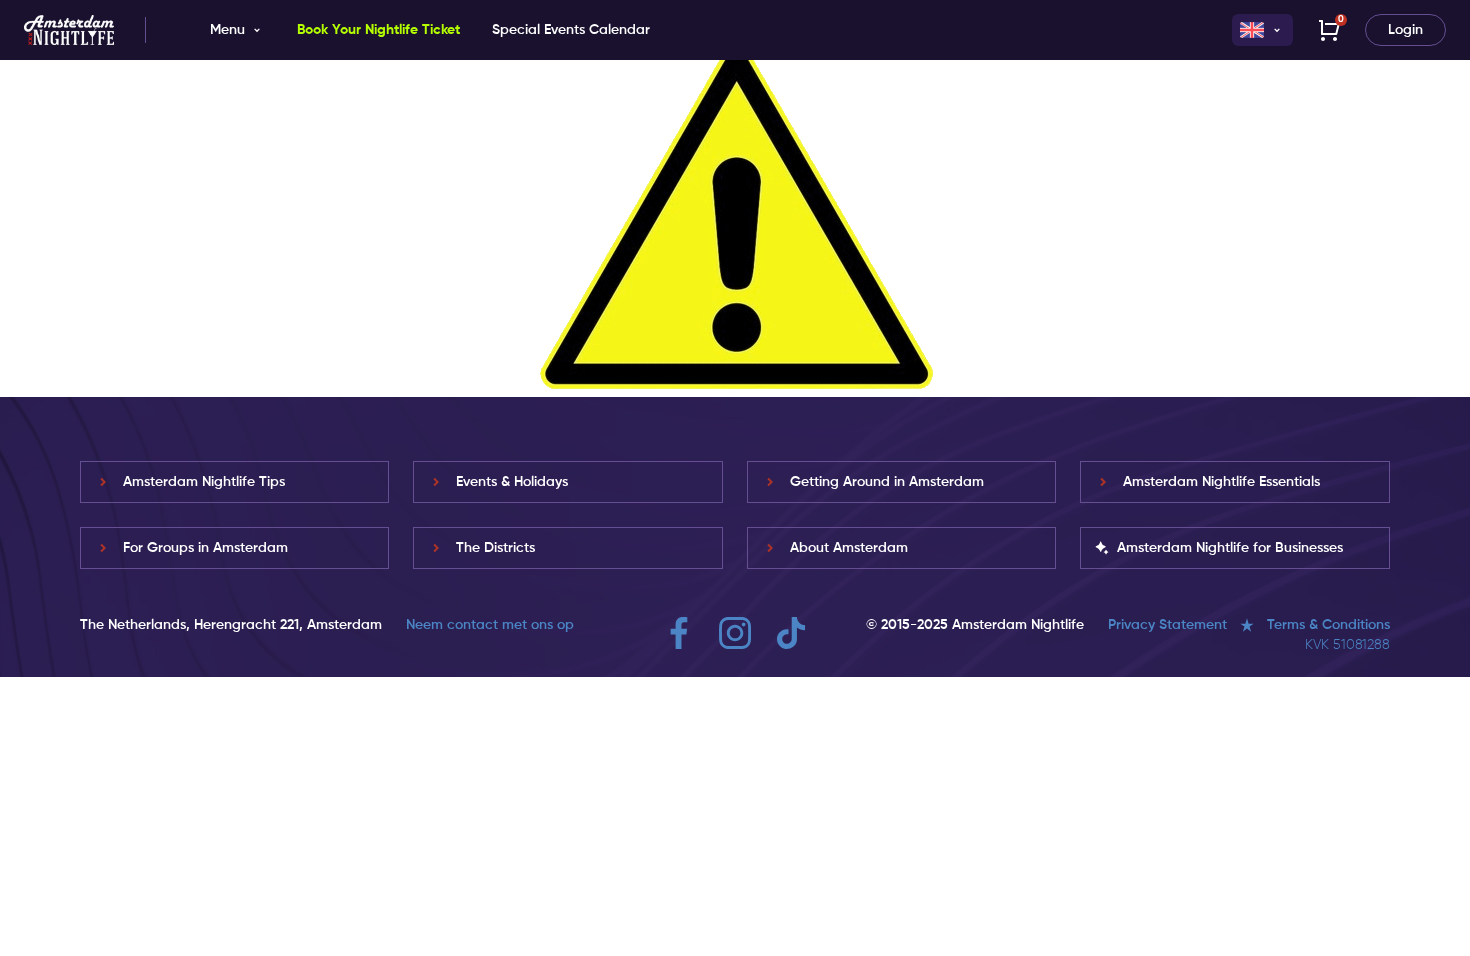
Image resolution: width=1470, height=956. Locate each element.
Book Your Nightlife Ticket (378, 30)
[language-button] (1262, 30)
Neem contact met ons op (490, 625)
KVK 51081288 (1347, 645)
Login (1405, 30)
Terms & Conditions (1328, 625)
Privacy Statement (1167, 625)
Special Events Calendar (571, 30)
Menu (227, 30)
